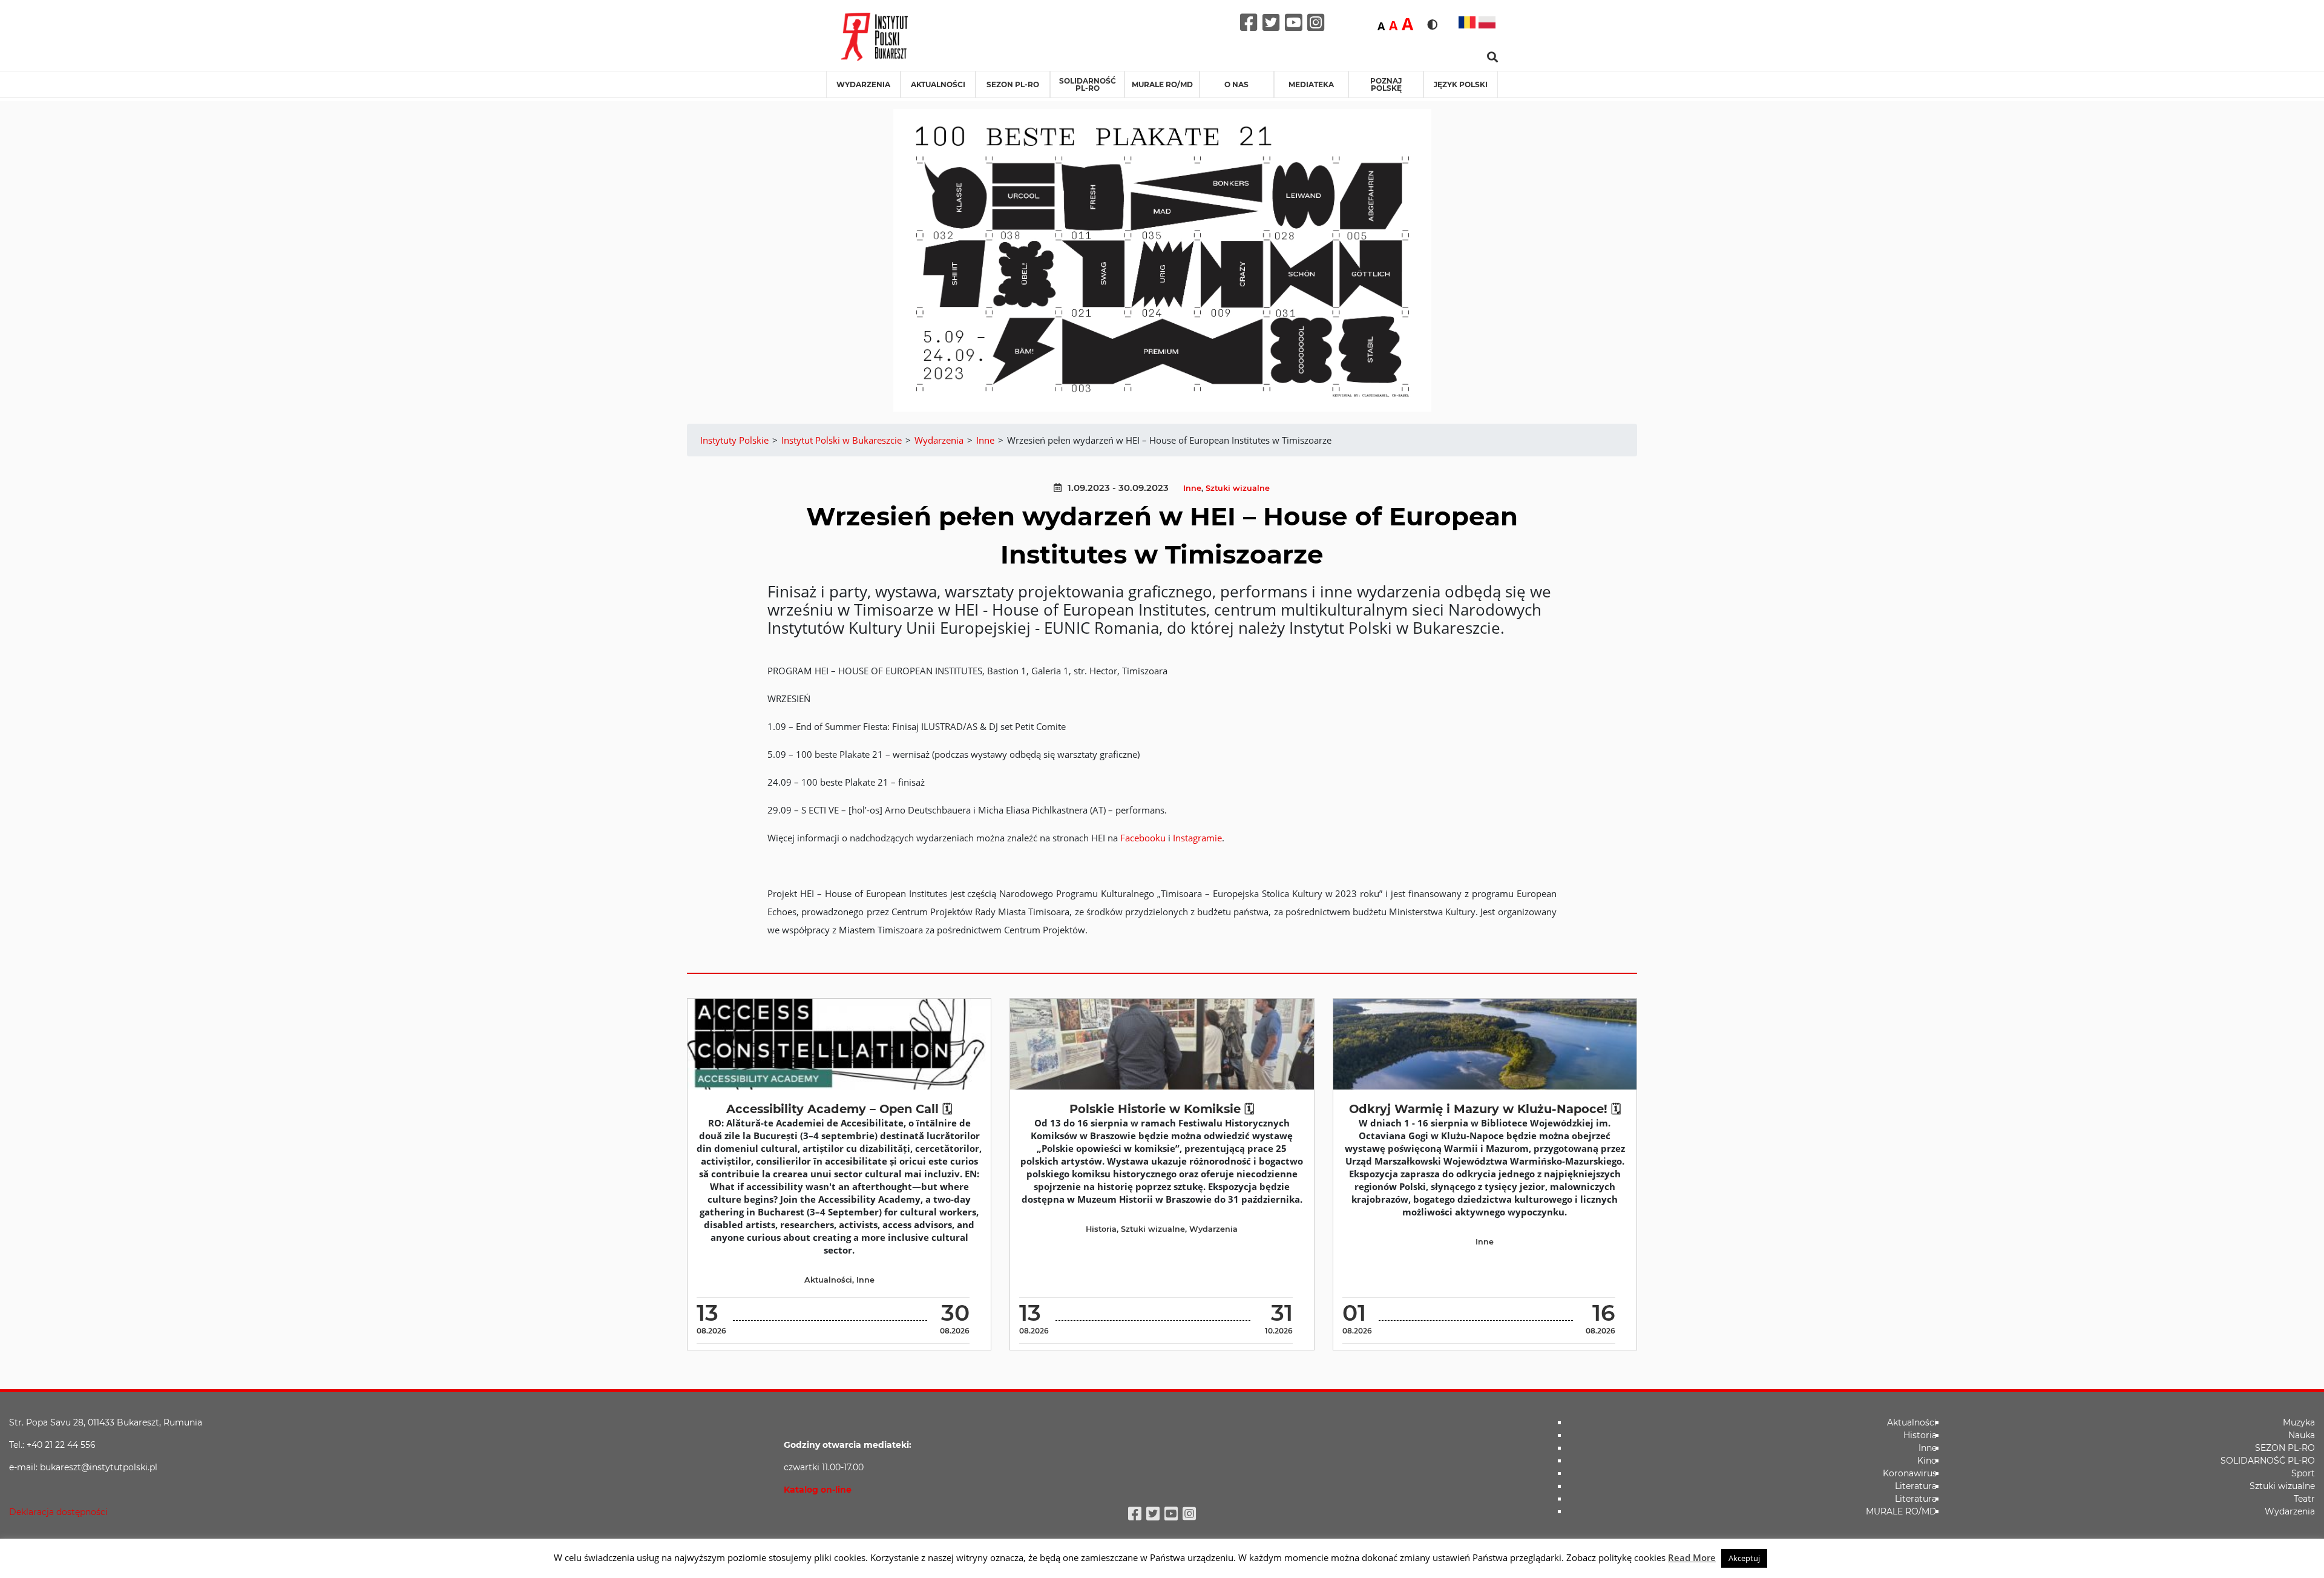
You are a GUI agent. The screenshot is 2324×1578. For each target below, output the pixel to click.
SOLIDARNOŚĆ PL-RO (1088, 84)
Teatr (2304, 1499)
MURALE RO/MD (1162, 84)
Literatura (1916, 1486)
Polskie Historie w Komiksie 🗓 (1162, 1109)
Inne (1192, 488)
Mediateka (1311, 84)
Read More (1692, 1557)
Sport (2303, 1473)
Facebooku (1143, 838)
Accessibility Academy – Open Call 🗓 (839, 1109)
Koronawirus (1910, 1473)
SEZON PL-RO (1013, 84)
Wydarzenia (863, 84)
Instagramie (1197, 838)
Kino (1927, 1461)
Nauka (2302, 1435)
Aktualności (938, 84)
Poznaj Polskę (1386, 84)
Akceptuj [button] (1744, 1558)
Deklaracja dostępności (58, 1512)
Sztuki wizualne (1238, 488)
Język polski (1461, 84)
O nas (1236, 84)
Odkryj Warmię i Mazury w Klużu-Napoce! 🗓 (1485, 1109)
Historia (1101, 1229)
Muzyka (2299, 1422)
